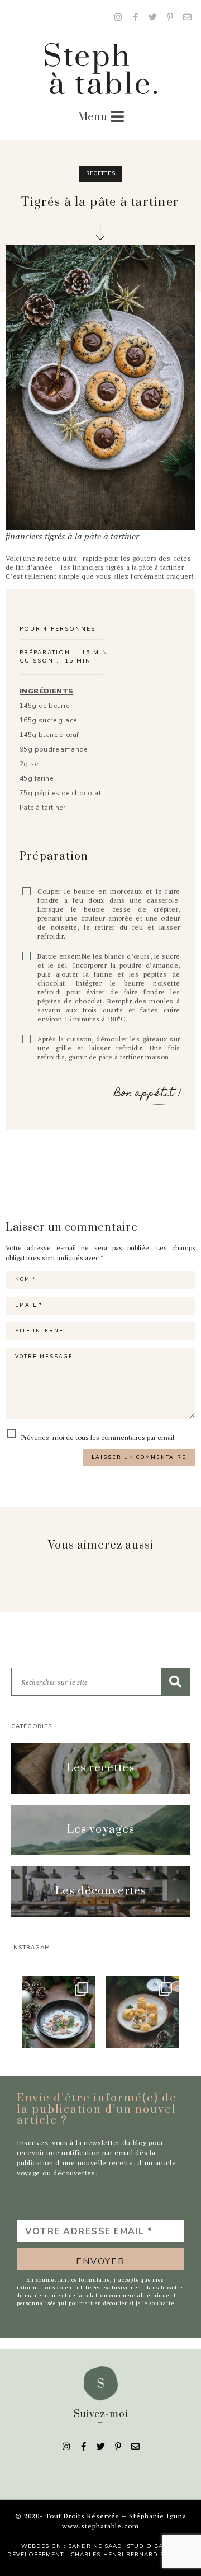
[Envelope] (187, 17)
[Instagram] (118, 17)
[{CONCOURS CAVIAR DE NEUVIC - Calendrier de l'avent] (142, 2012)
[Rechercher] (175, 1682)
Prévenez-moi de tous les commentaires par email (97, 1437)
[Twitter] (152, 17)
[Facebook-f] (135, 17)
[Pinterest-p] (170, 17)
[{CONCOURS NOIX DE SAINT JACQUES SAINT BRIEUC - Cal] (59, 2012)
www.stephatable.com (100, 2526)
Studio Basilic (153, 2546)
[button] (100, 1768)
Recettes (101, 173)
